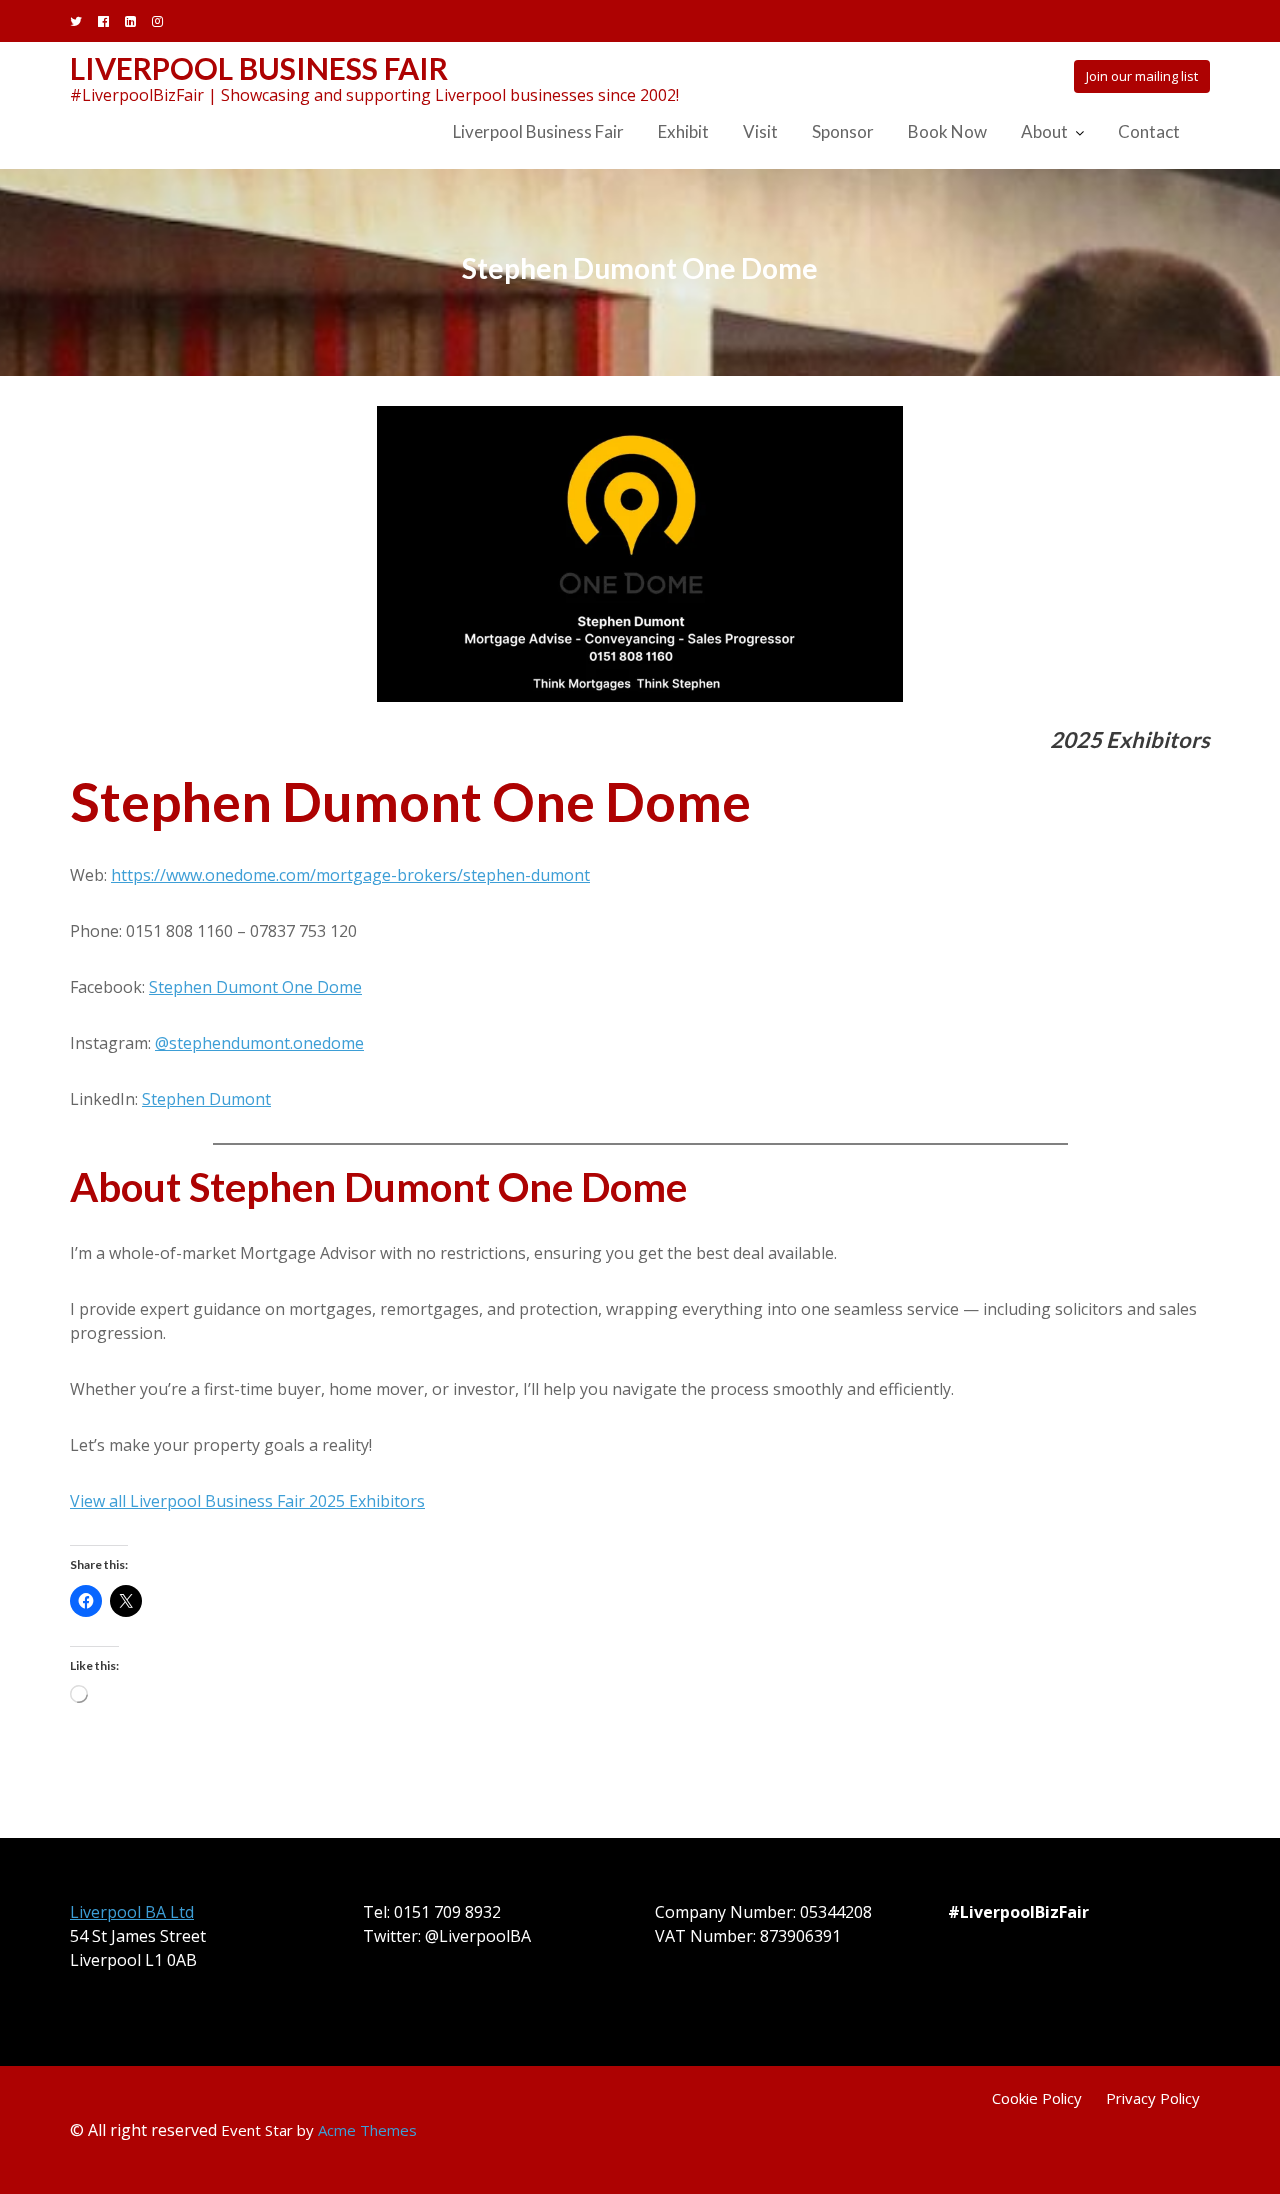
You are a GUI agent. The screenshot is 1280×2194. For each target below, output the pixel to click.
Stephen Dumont (206, 1099)
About (1044, 131)
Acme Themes (367, 2130)
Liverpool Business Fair (259, 68)
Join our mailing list (1142, 76)
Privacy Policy (1153, 2098)
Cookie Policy (1037, 2098)
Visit (760, 131)
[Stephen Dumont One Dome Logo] (640, 554)
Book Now (947, 131)
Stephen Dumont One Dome (255, 987)
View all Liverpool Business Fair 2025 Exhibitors (247, 1501)
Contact (1149, 131)
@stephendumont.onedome (259, 1043)
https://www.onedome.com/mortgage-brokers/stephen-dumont (350, 875)
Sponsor (843, 131)
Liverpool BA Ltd (132, 1912)
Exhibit (683, 131)
